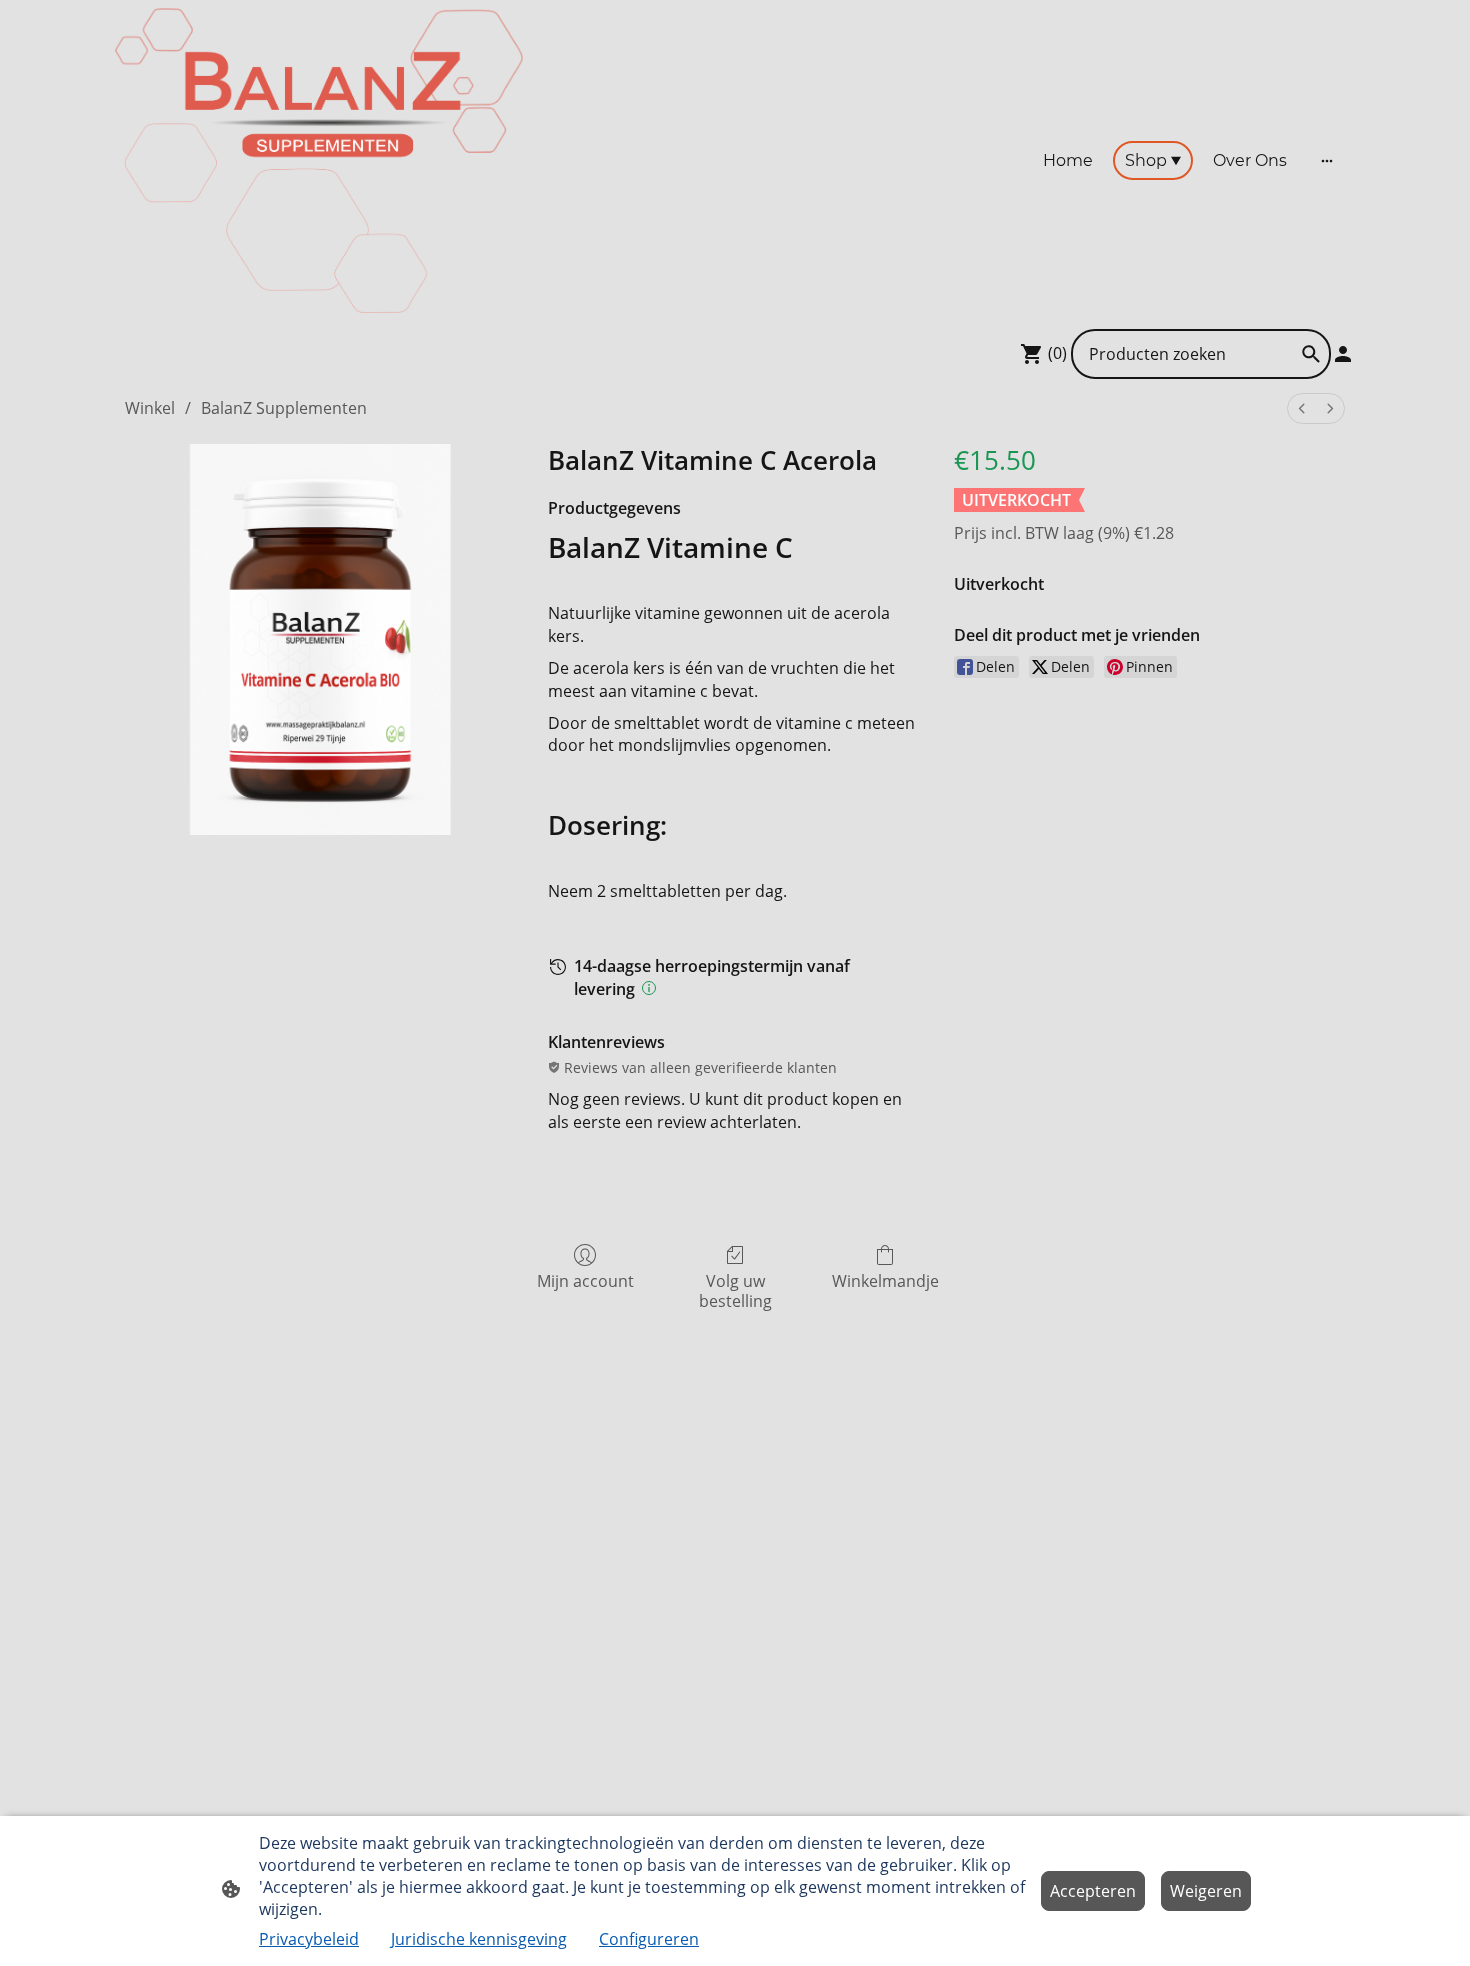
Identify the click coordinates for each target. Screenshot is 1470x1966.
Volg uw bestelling (735, 1290)
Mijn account (585, 1280)
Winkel (150, 408)
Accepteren (1093, 1891)
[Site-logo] (319, 160)
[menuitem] (1302, 408)
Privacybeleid (309, 1939)
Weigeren (1206, 1891)
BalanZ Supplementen (284, 408)
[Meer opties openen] (1327, 161)
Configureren (649, 1939)
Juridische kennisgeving (479, 1939)
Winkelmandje (885, 1280)
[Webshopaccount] (1343, 354)
